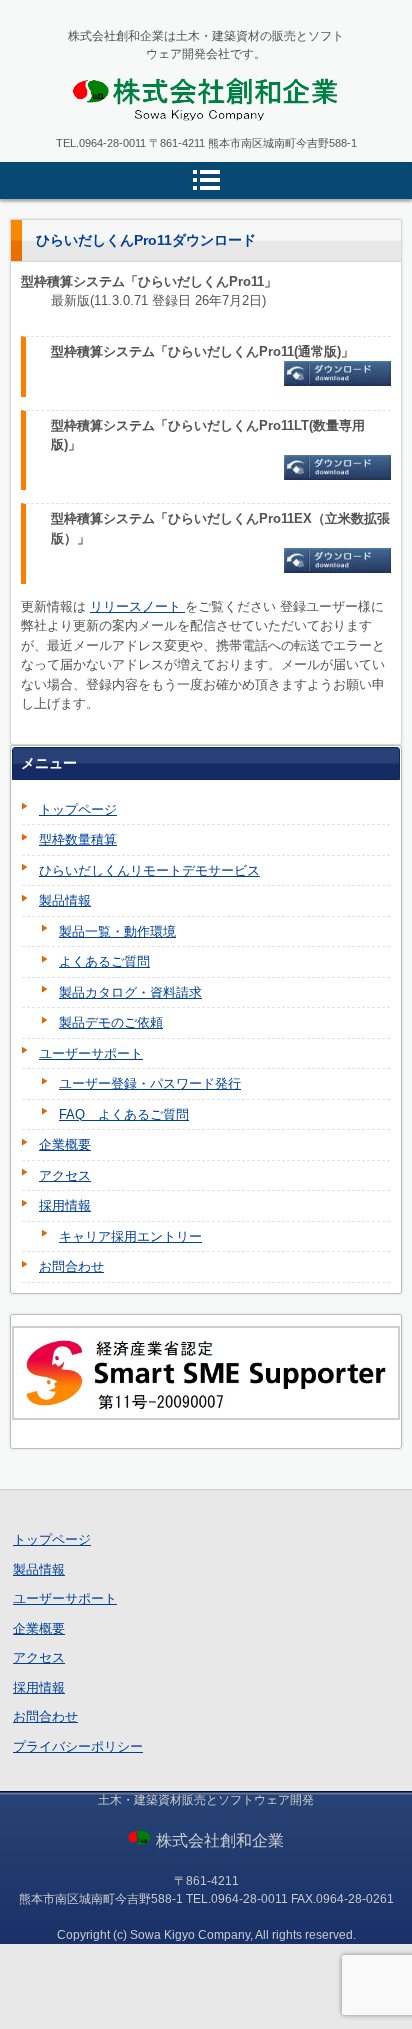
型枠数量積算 (78, 839)
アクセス (65, 1175)
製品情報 (65, 900)
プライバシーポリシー (78, 1746)
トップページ (78, 809)
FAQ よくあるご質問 (124, 1114)
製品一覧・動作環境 (117, 931)
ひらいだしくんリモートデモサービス (149, 870)
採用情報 (65, 1205)
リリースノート (137, 606)
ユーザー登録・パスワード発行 (150, 1083)
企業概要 (65, 1144)
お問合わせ (71, 1266)
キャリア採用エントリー (130, 1236)
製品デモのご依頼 (111, 1022)
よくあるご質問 (104, 961)
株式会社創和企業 (142, 138)
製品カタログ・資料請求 (130, 992)
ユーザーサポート (91, 1053)
